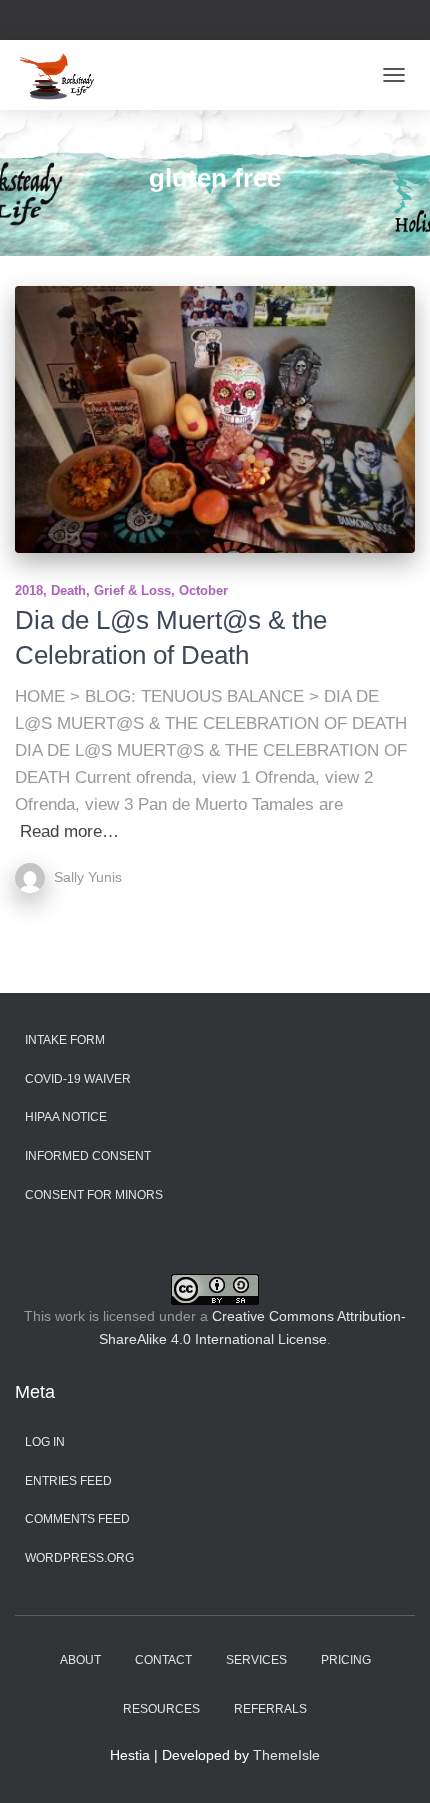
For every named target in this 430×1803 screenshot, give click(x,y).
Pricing (346, 1660)
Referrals (270, 1709)
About (80, 1660)
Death (68, 590)
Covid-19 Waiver (78, 1079)
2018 (29, 590)
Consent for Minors (94, 1195)
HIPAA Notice (66, 1117)
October (203, 590)
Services (256, 1660)
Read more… (69, 831)
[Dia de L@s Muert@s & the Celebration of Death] (215, 419)
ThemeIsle (286, 1755)
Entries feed (68, 1481)
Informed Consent (88, 1156)
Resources (161, 1709)
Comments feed (77, 1519)
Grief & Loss (132, 590)
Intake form (65, 1040)
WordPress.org (79, 1558)
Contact (163, 1660)
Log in (45, 1442)
